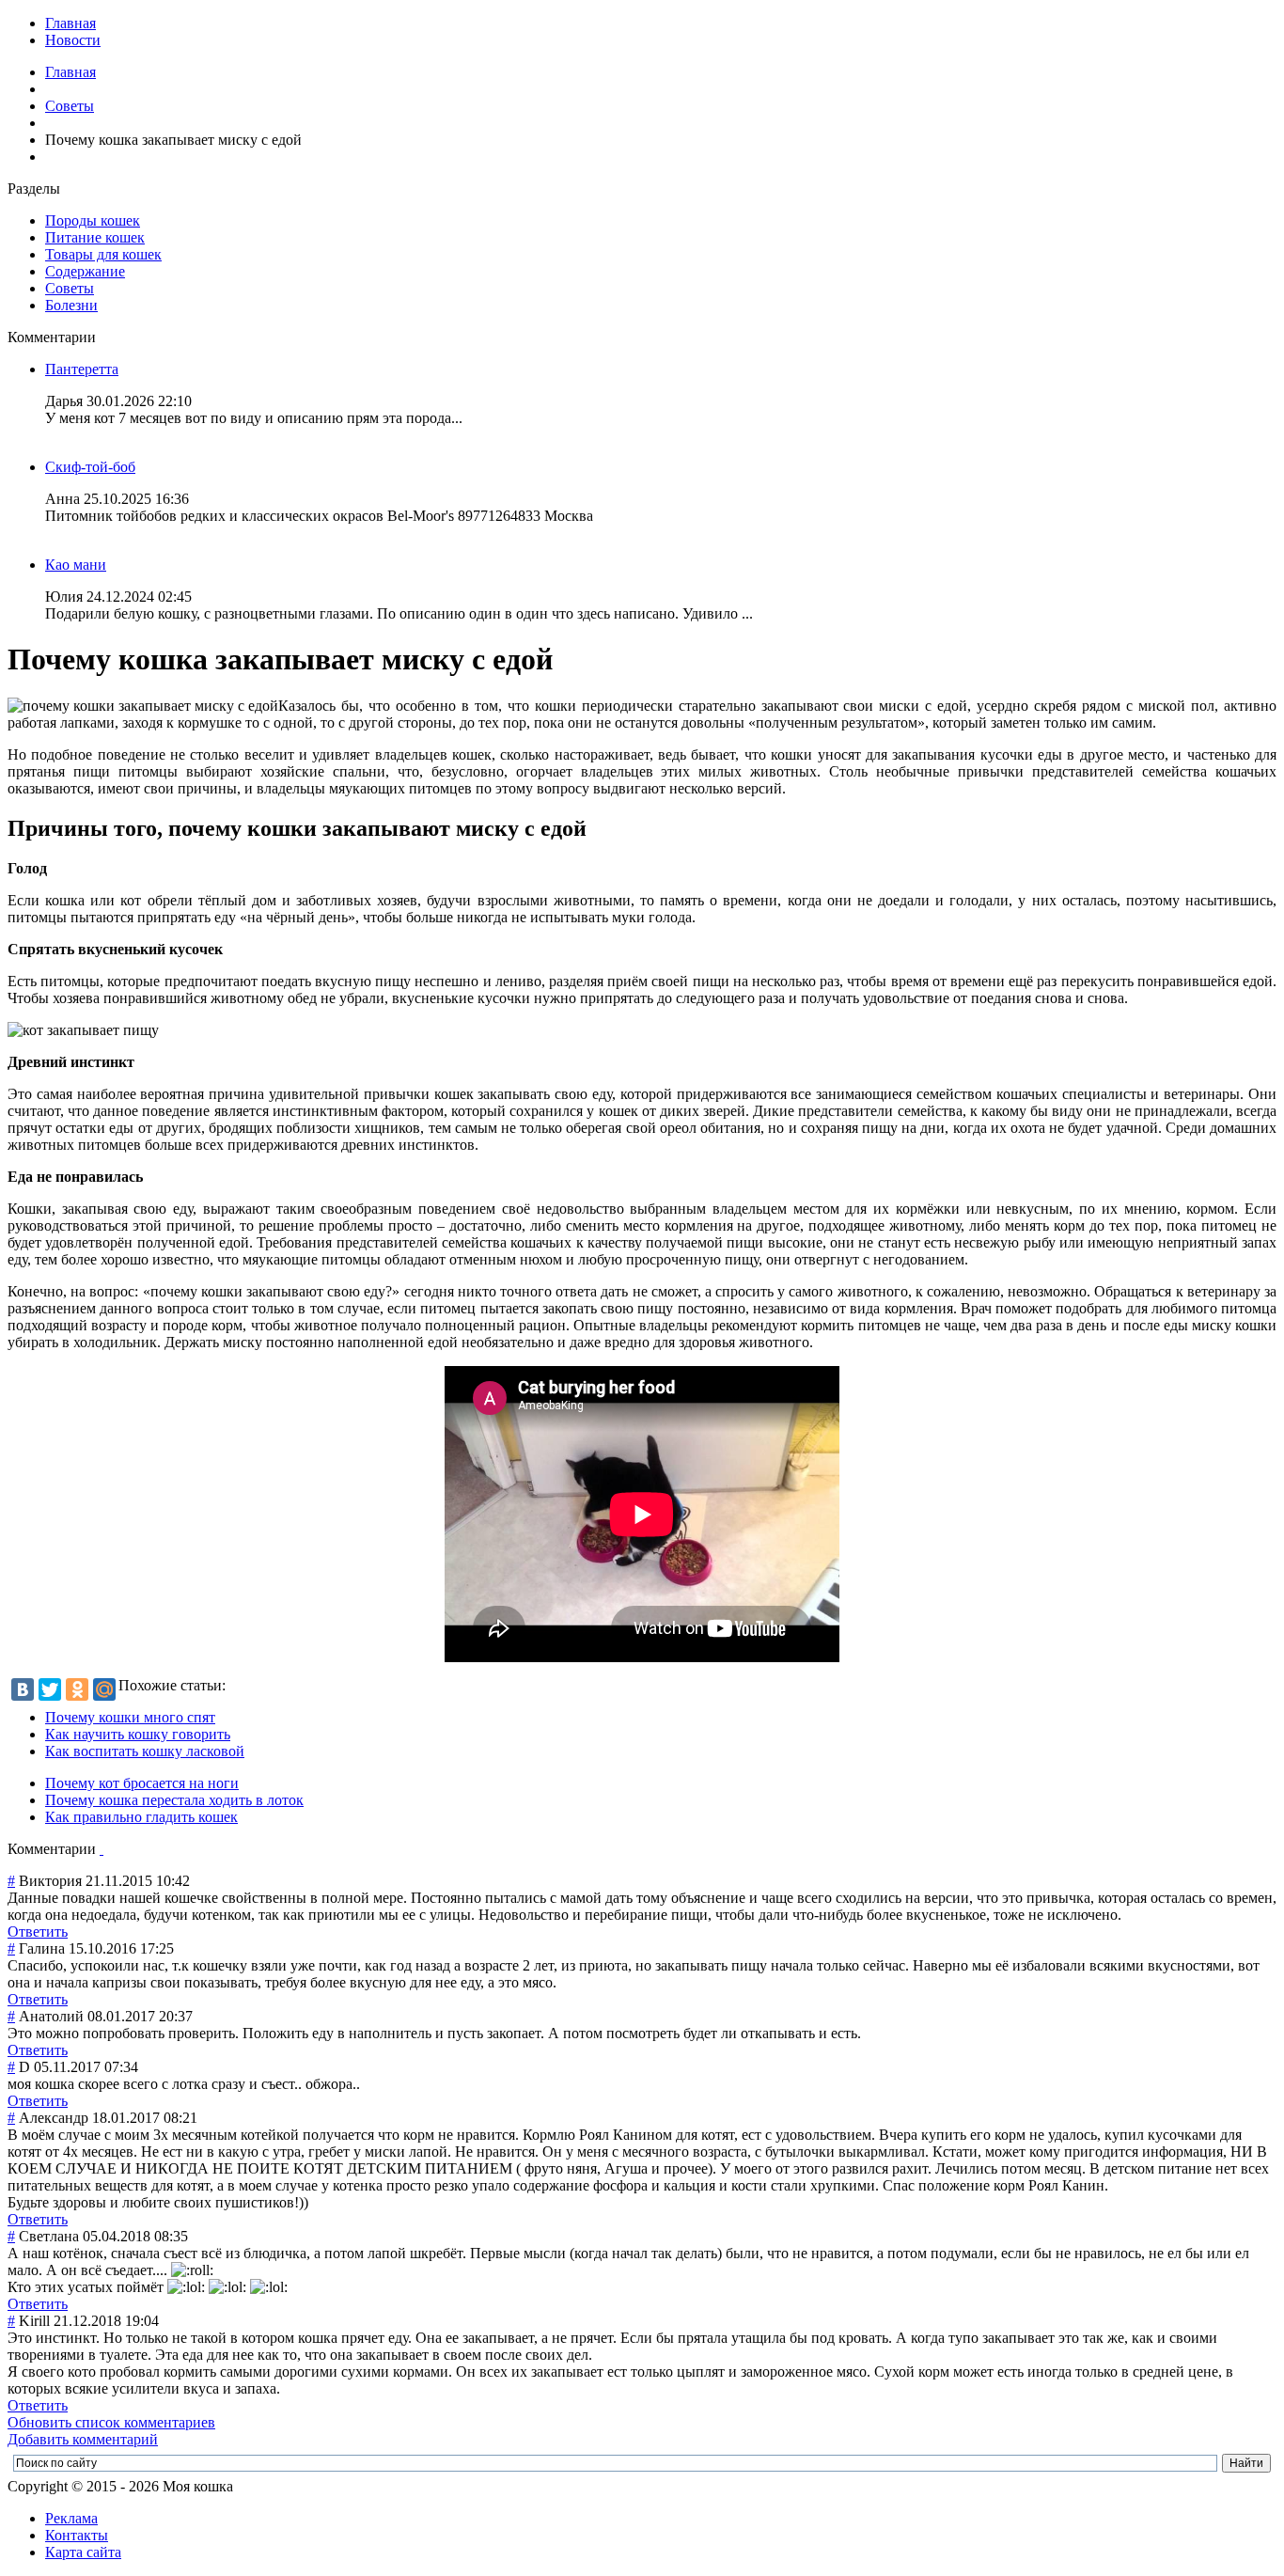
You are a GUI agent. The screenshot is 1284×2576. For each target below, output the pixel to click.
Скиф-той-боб (90, 467)
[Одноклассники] (77, 1689)
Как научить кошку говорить (138, 1734)
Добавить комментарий (83, 2439)
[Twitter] (50, 1689)
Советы (70, 106)
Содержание (85, 271)
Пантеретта (82, 369)
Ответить (38, 1932)
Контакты (77, 2535)
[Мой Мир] (104, 1689)
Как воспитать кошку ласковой (145, 1751)
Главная (70, 23)
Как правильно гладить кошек (141, 1817)
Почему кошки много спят (130, 1717)
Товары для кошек (103, 254)
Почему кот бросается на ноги (142, 1783)
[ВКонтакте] (23, 1689)
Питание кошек (95, 237)
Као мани (76, 565)
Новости (73, 40)
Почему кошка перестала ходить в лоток (174, 1800)
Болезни (71, 305)
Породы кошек (93, 220)
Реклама (71, 2518)
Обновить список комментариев (111, 2422)
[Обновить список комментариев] (102, 1849)
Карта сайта (83, 2552)
